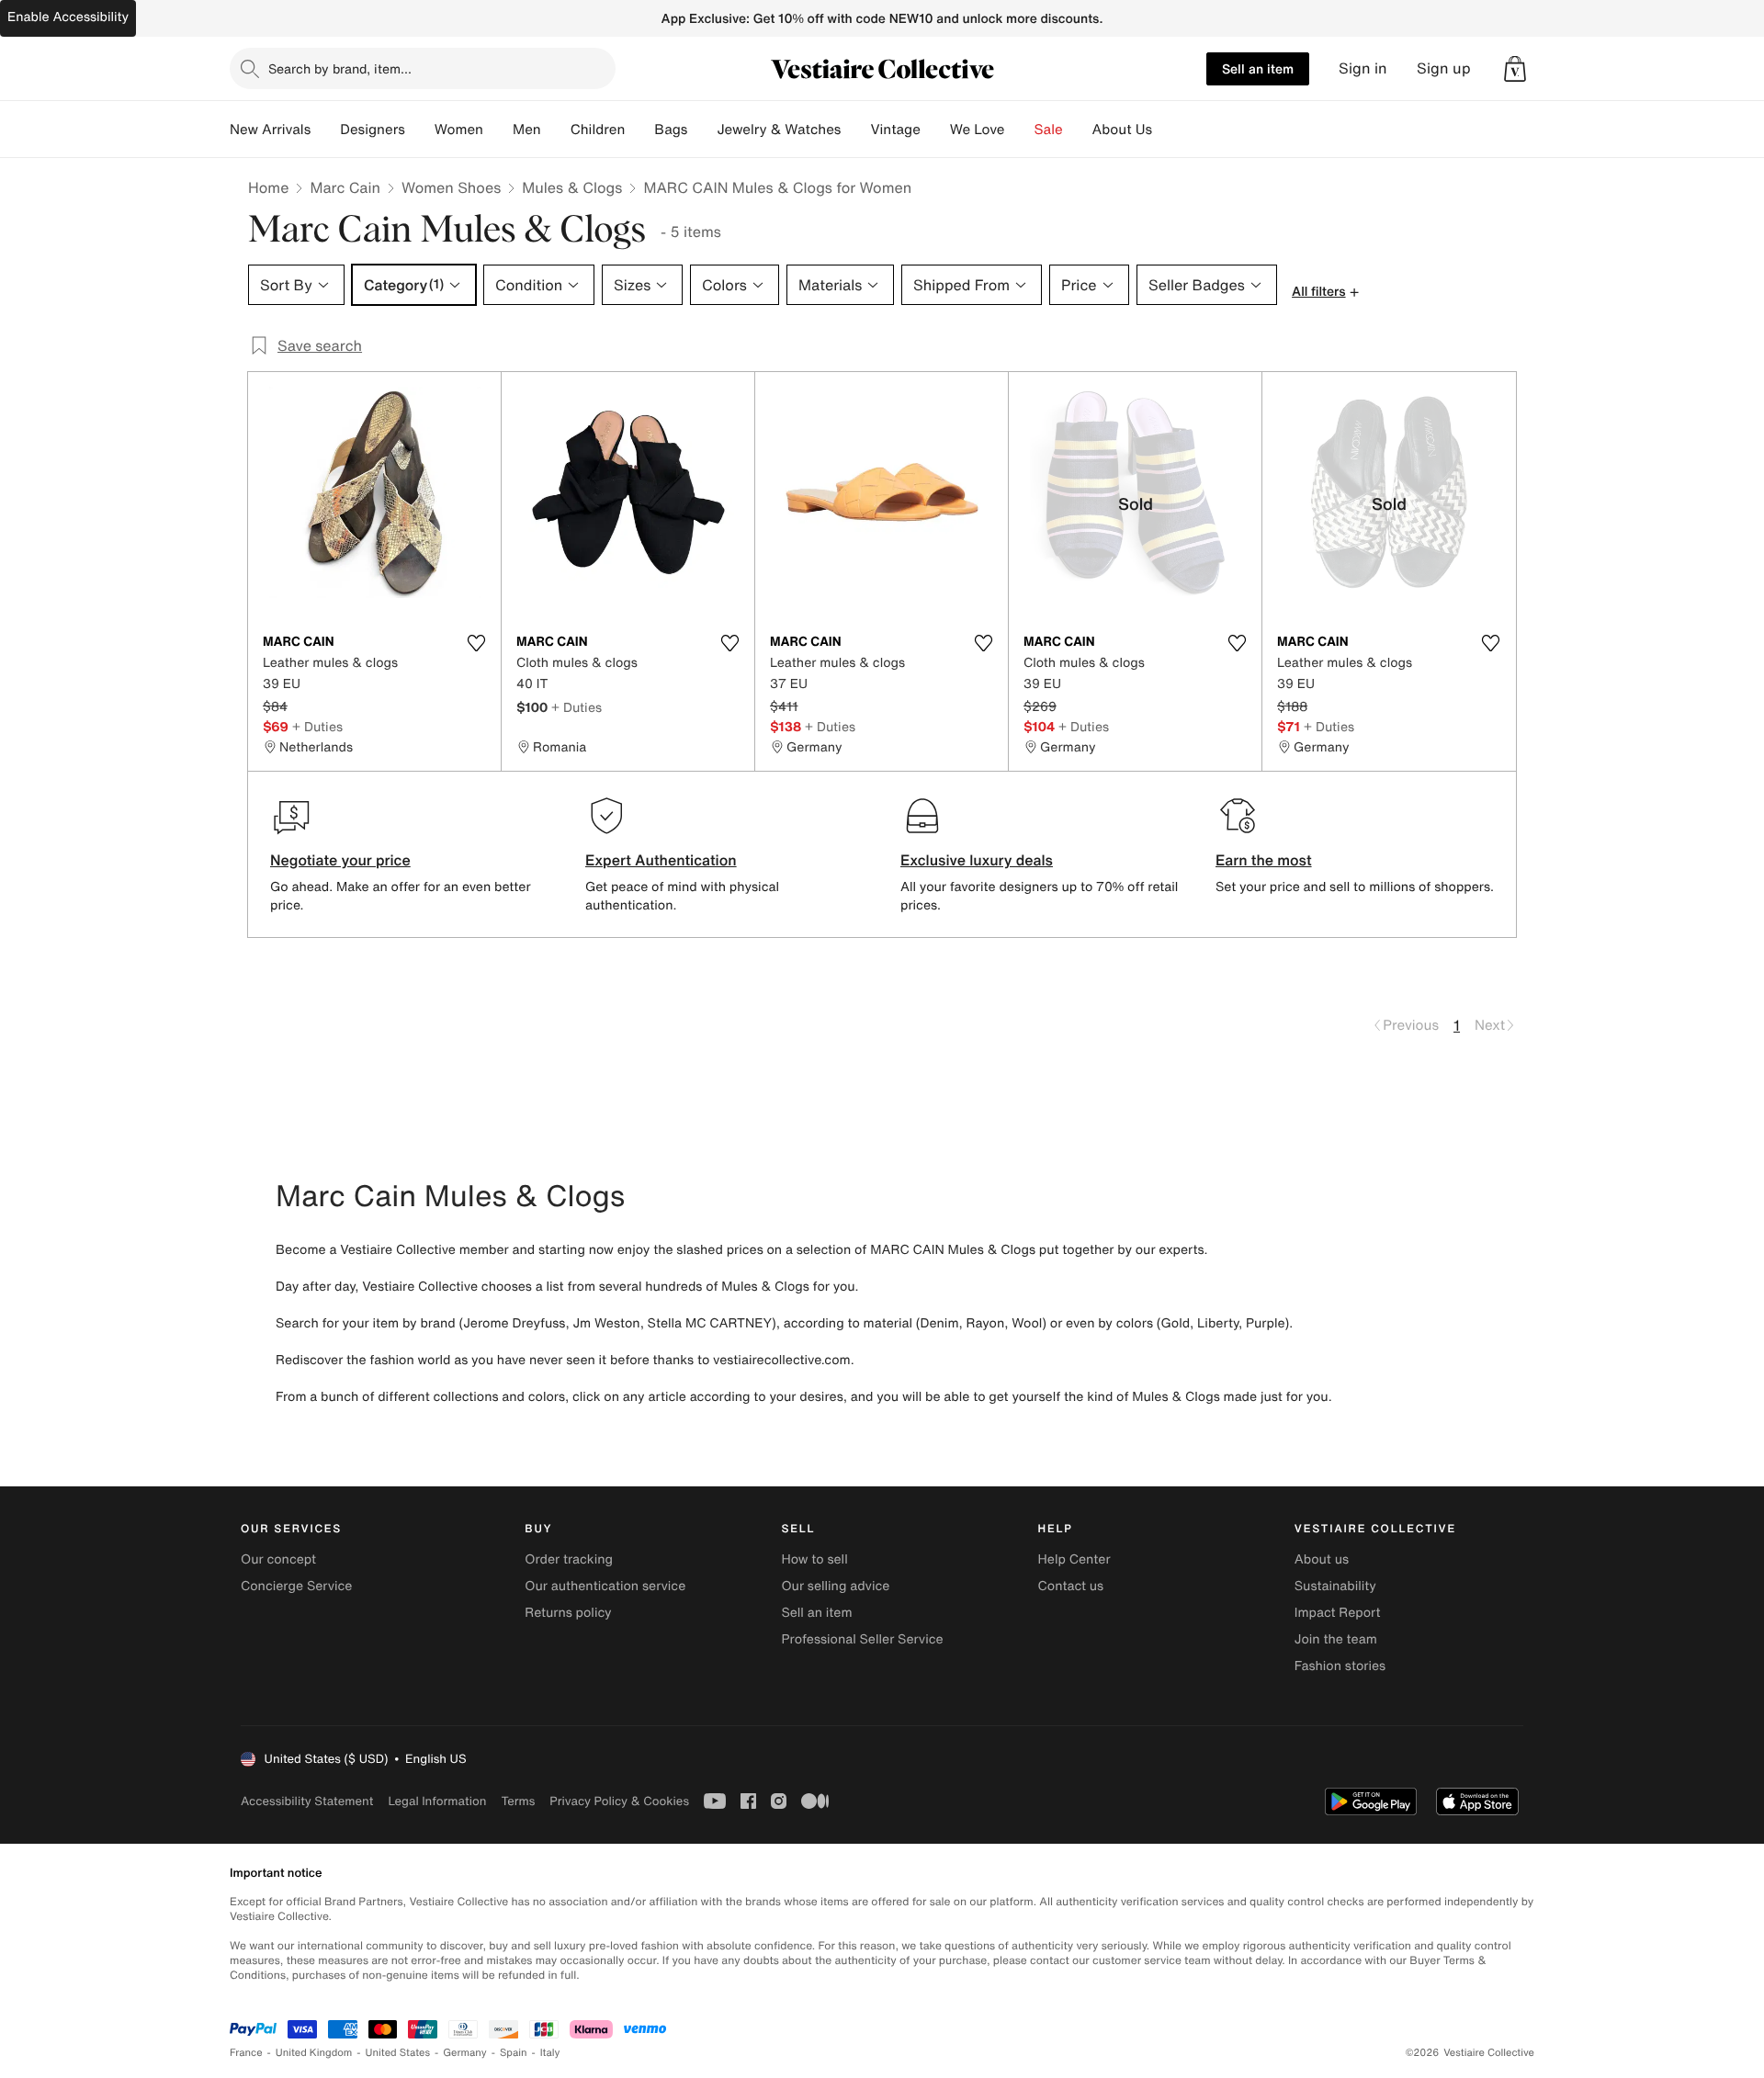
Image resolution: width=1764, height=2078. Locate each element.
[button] (1515, 69)
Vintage (895, 130)
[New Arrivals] (325, 130)
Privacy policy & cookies (619, 1801)
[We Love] (1020, 130)
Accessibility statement (307, 1801)
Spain (514, 2053)
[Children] (639, 130)
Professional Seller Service (862, 1639)
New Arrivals (270, 130)
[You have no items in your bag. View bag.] (1515, 69)
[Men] (556, 130)
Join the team (1336, 1639)
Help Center (1074, 1559)
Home (268, 187)
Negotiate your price (340, 860)
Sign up (1444, 68)
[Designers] (420, 130)
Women (459, 130)
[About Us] (1167, 130)
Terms (518, 1801)
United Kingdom (314, 2053)
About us (1322, 1559)
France (246, 2053)
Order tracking (569, 1559)
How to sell (814, 1559)
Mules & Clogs (572, 187)
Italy (550, 2053)
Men (527, 130)
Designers (373, 130)
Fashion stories (1340, 1666)
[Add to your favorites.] (476, 643)
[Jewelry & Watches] (855, 130)
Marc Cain (345, 187)
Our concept (278, 1559)
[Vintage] (935, 130)
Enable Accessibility (68, 17)
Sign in (1363, 68)
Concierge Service (296, 1586)
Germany (465, 2053)
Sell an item (1258, 68)
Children (598, 130)
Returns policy (568, 1613)
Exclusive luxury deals (977, 860)
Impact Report (1338, 1613)
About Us (1122, 130)
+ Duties (317, 726)
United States (398, 2053)
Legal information (437, 1801)
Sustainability (1335, 1586)
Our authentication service (605, 1586)
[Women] (498, 130)
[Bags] (702, 130)
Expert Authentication (661, 860)
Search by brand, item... (340, 68)
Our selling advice (835, 1586)
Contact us (1071, 1586)
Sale (1049, 130)
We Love (978, 130)
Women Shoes (451, 187)
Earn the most (1264, 860)
